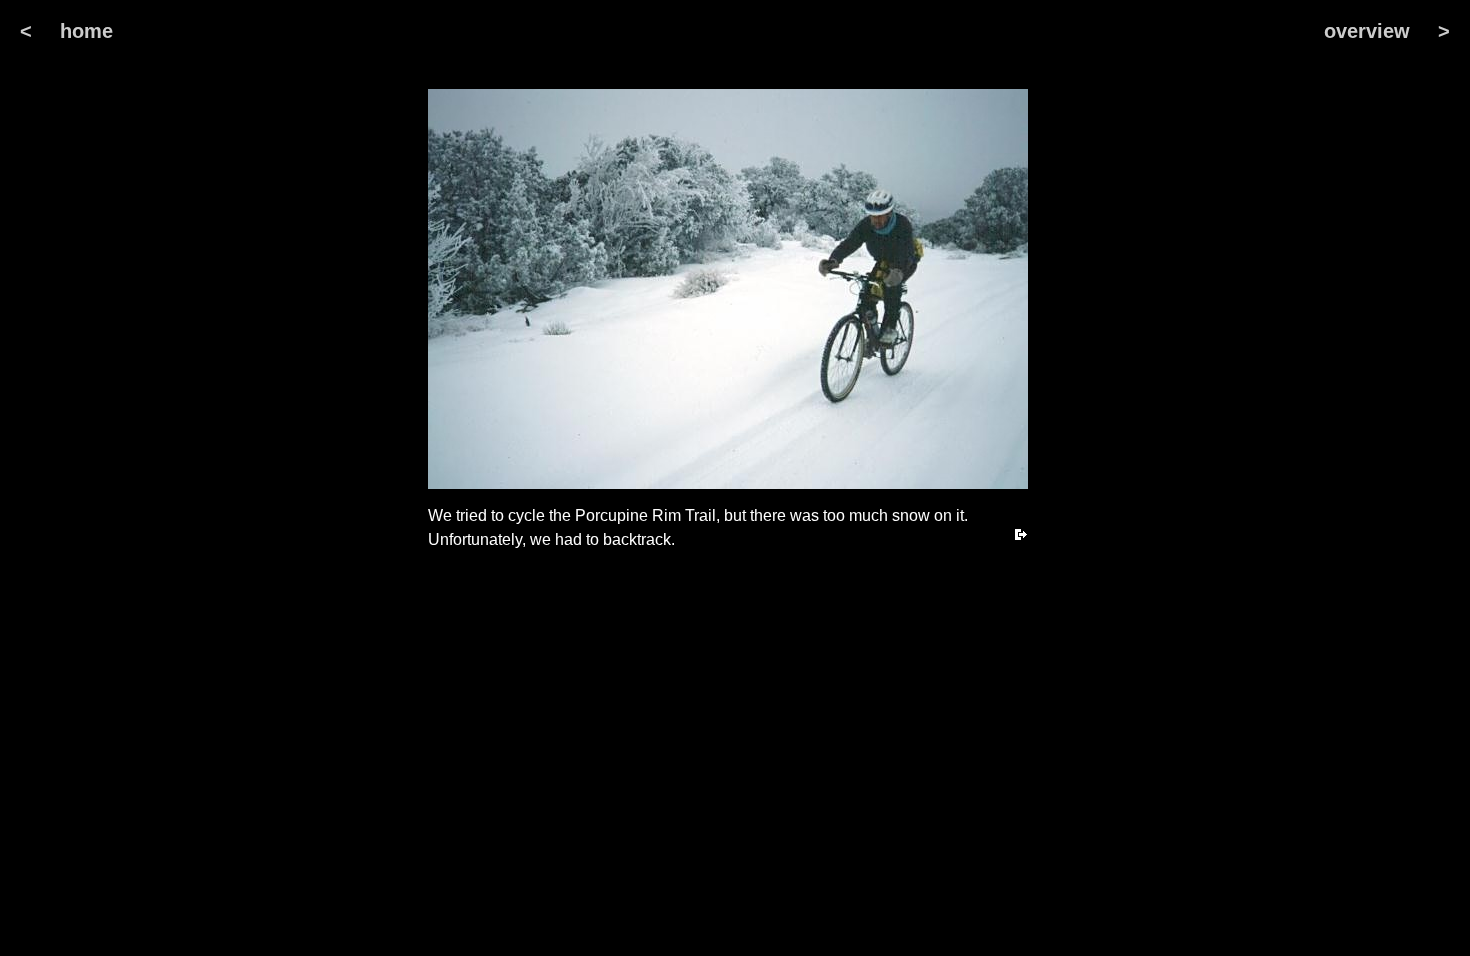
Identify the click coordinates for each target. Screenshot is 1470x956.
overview (1367, 31)
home (86, 31)
